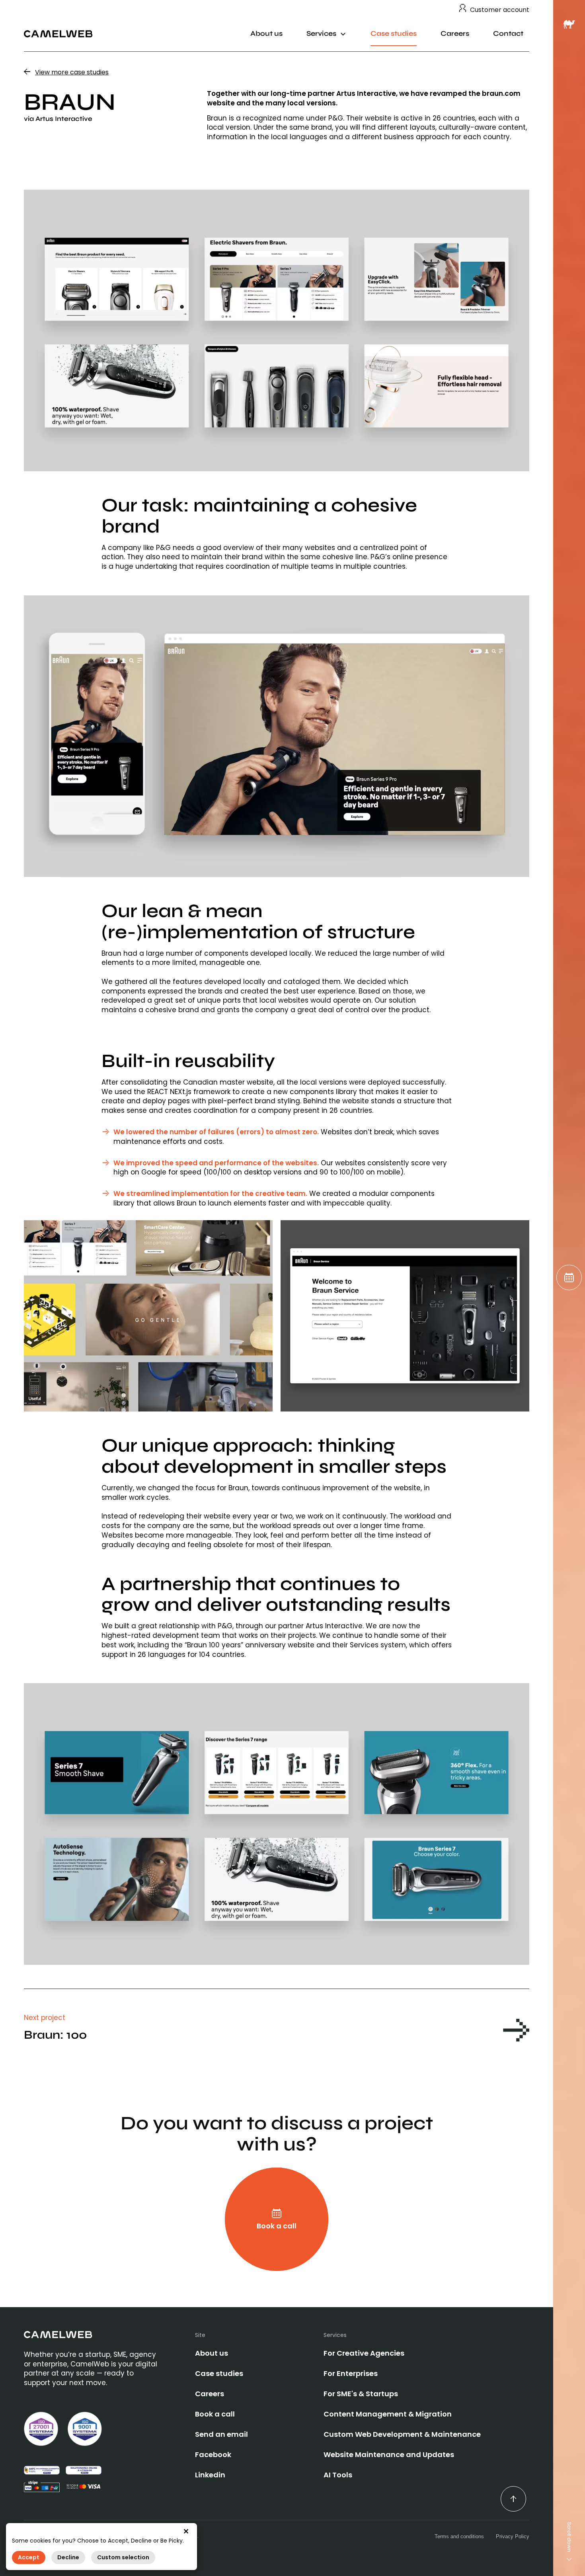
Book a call (215, 2414)
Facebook (213, 2454)
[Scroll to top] (513, 2499)
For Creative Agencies (364, 2353)
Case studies (394, 34)
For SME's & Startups (361, 2394)
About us (266, 34)
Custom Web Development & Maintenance (402, 2434)
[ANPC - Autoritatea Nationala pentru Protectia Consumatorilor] (42, 2470)
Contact (508, 34)
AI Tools (338, 2475)
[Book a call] (569, 1277)
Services (321, 34)
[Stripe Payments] (42, 2486)
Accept (29, 2558)
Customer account (500, 10)
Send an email (221, 2434)
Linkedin (210, 2475)
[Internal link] (58, 34)
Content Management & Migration (388, 2414)
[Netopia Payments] (84, 2487)
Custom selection (123, 2558)
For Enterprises (351, 2373)
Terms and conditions (459, 2536)
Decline (68, 2558)
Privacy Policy (513, 2536)
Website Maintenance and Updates (389, 2454)
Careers (455, 34)
